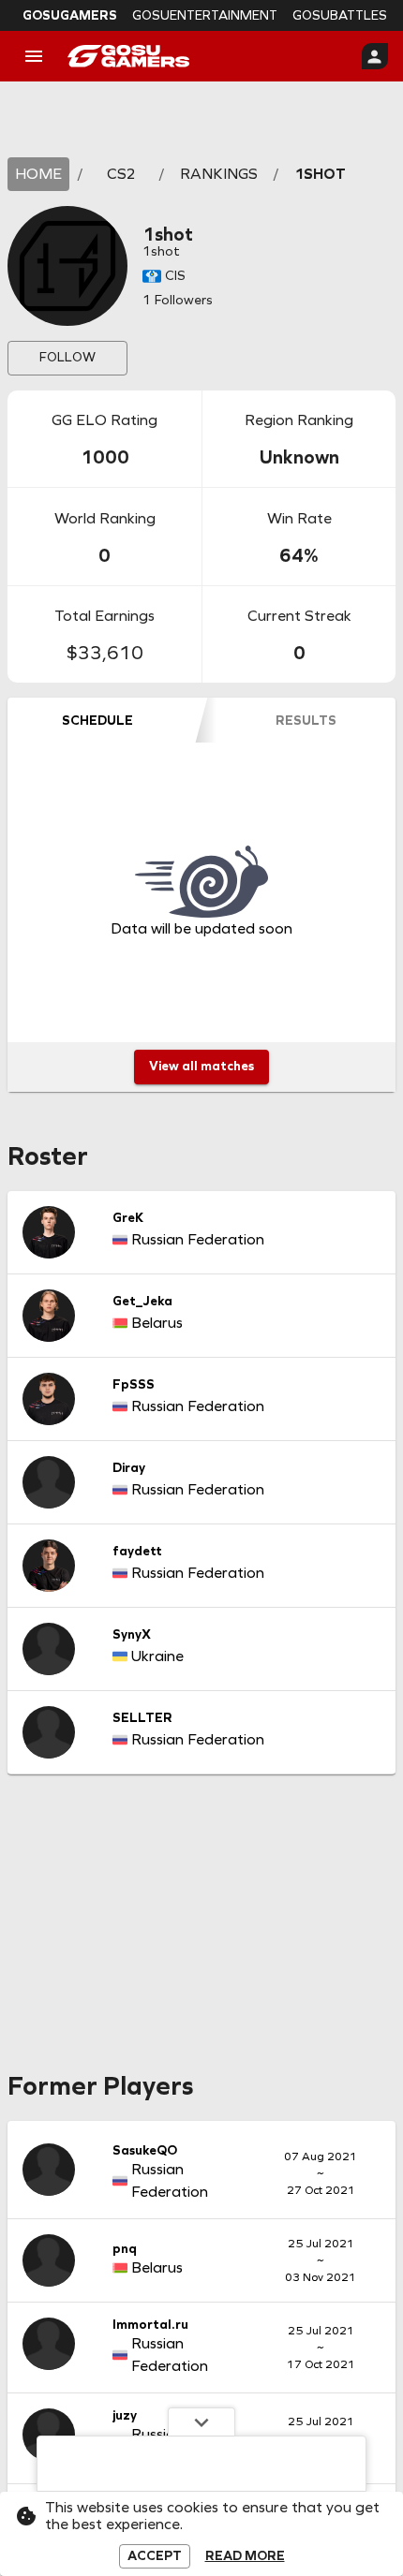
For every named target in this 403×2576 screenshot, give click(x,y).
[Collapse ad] (201, 2421)
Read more (245, 2556)
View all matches (201, 1066)
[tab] (97, 720)
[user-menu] (375, 56)
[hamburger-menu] (34, 56)
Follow (67, 357)
